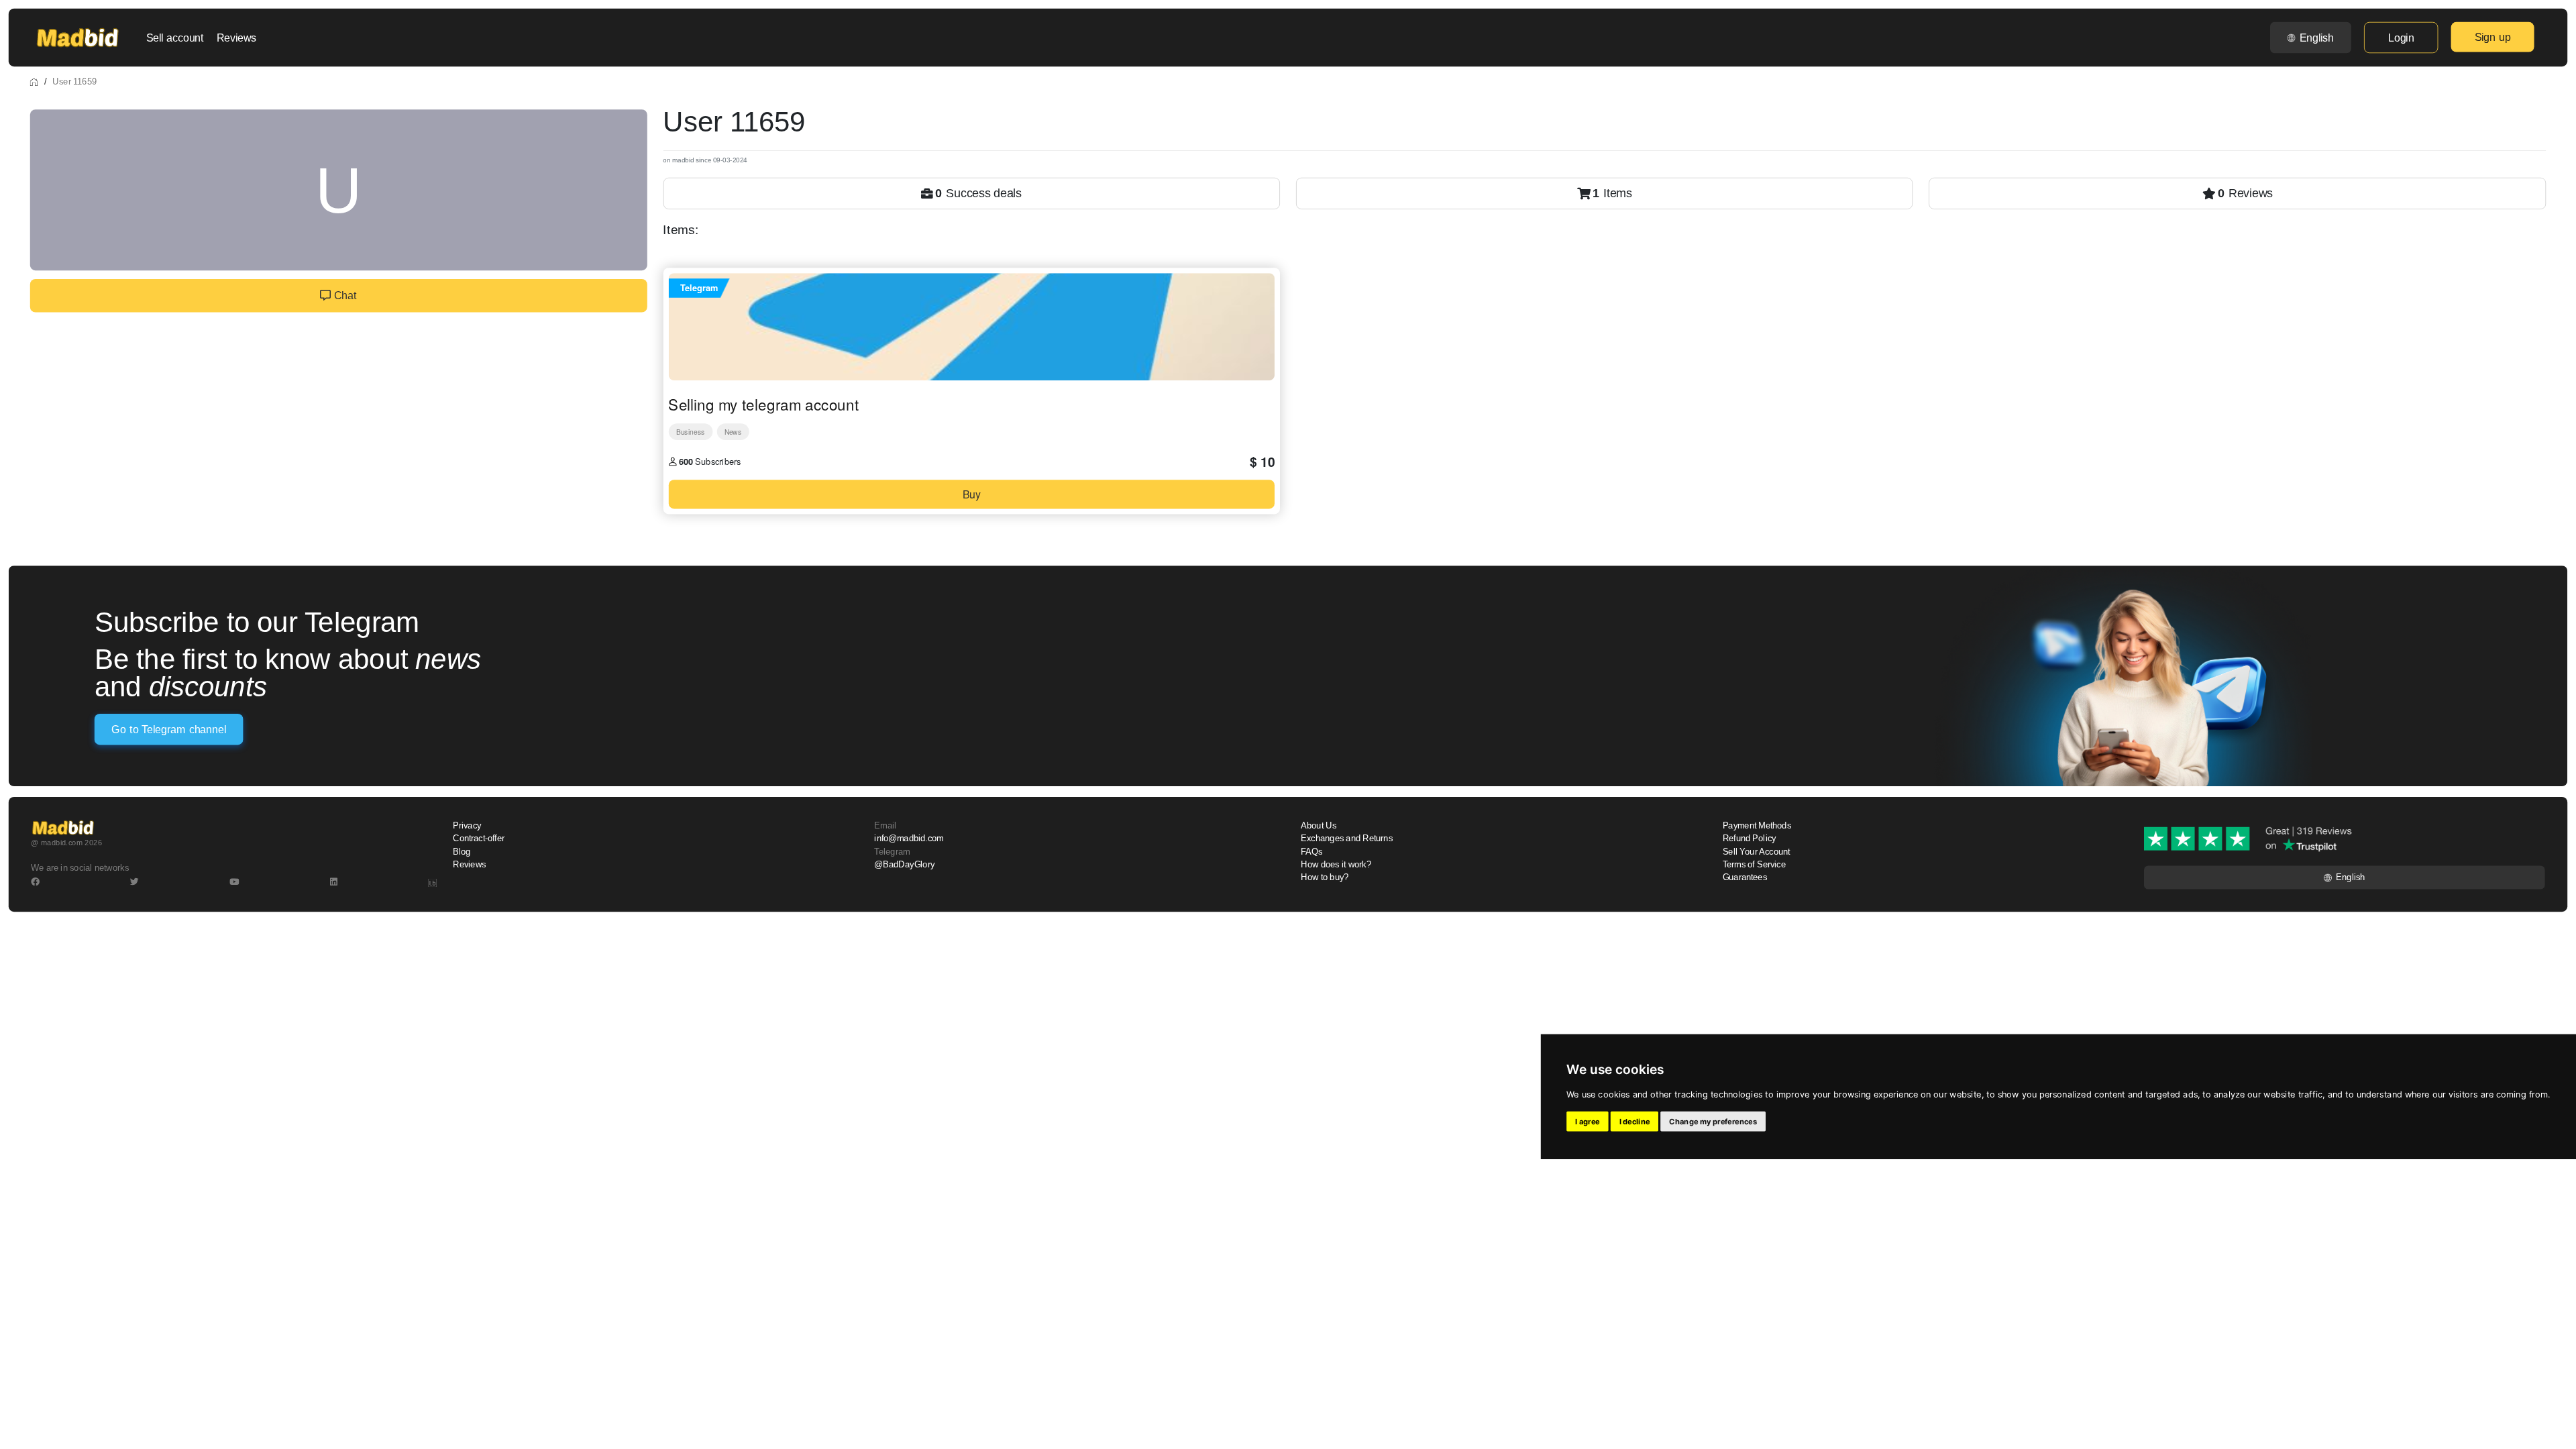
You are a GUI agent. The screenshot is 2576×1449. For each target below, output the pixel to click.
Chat (343, 296)
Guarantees (1745, 877)
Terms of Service (1754, 865)
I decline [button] (1635, 1122)
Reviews (236, 38)
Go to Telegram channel (168, 730)
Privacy (467, 826)
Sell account (175, 38)
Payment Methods (1757, 826)
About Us (1319, 826)
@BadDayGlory (904, 865)
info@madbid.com (909, 839)
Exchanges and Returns (1347, 839)
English (2317, 38)
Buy (972, 494)
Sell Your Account (1757, 852)
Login (2401, 38)
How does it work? (1336, 865)
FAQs (1311, 852)
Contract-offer (479, 839)
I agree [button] (1588, 1122)
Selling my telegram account (763, 404)
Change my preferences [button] (1713, 1122)
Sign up (2493, 37)
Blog (462, 852)
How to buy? (1325, 877)
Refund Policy (1750, 839)
